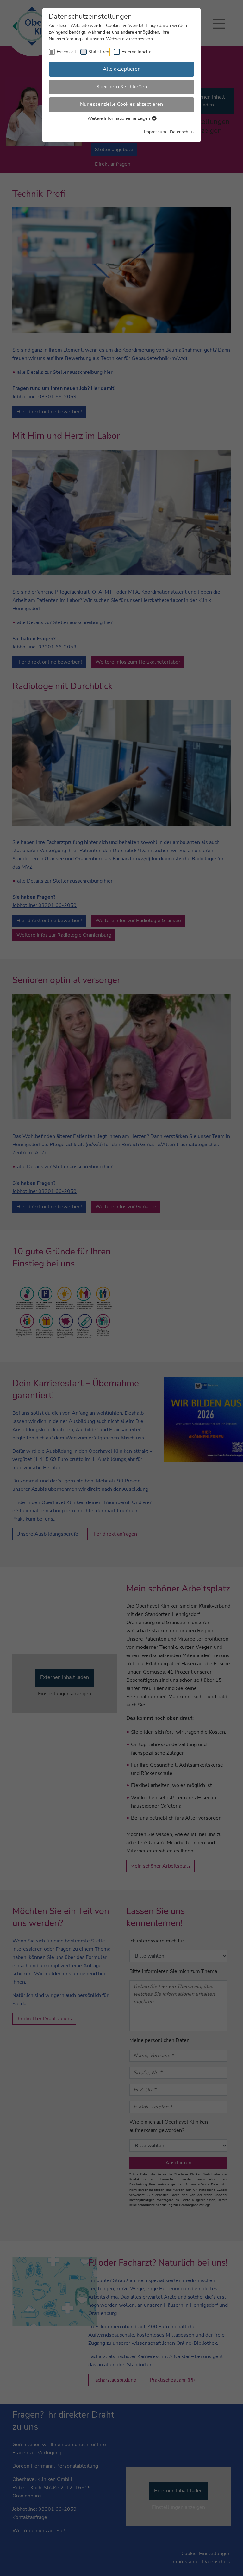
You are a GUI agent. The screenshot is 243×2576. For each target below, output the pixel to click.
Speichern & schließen (122, 87)
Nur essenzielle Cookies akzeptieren (121, 104)
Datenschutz (182, 132)
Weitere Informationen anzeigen (119, 118)
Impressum (155, 132)
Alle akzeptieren (122, 69)
